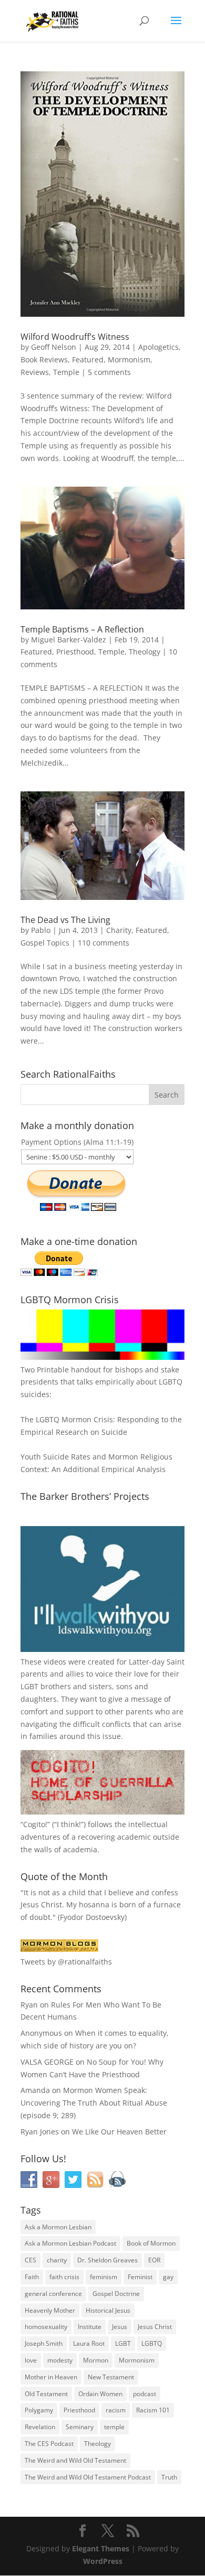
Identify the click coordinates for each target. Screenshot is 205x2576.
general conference (53, 2294)
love (31, 2360)
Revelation (40, 2427)
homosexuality (46, 2327)
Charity (119, 930)
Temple (66, 372)
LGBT (29, 1686)
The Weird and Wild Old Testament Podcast (88, 2477)
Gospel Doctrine (116, 2294)
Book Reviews (44, 359)
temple (114, 2427)
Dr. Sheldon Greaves (107, 2260)
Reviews (35, 372)
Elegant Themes (101, 2548)
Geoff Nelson (54, 347)
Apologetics (158, 347)
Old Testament (46, 2394)
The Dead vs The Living (65, 920)
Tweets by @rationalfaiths (66, 1962)
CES (30, 2260)
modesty (60, 2360)
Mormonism (129, 359)
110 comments (104, 943)
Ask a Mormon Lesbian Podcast (70, 2243)
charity (57, 2260)
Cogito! (35, 1824)
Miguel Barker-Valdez (69, 640)
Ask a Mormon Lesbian (58, 2227)
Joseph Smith (44, 2343)
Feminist (140, 2277)
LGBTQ (152, 2343)
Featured (88, 359)
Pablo (41, 930)
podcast (145, 2394)
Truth (169, 2477)
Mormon (96, 2360)
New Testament (111, 2377)
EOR (154, 2260)
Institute (90, 2327)
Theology (145, 652)
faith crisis (64, 2277)
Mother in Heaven (51, 2377)
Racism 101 (153, 2410)
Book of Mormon (151, 2243)
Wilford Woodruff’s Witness (75, 337)
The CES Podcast (49, 2444)
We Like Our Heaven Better (119, 2132)
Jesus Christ (155, 2327)
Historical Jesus (108, 2310)
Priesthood (75, 652)
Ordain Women (100, 2394)
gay (168, 2277)
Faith (32, 2277)
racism (116, 2410)
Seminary (80, 2427)
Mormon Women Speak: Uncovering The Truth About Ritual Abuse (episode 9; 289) (94, 2103)
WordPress (103, 2561)
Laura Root (89, 2343)
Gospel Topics (45, 943)
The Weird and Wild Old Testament (75, 2460)
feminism (104, 2277)
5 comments (109, 372)
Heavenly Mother (50, 2310)
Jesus (120, 2327)
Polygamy (39, 2410)
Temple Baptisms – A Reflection (82, 629)
